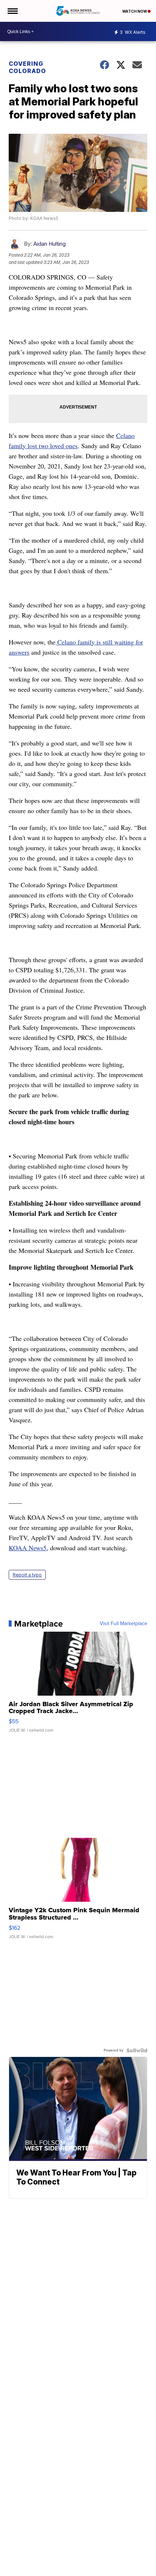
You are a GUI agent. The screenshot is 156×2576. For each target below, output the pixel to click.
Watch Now (135, 11)
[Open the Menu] (12, 11)
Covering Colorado (27, 67)
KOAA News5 (28, 1548)
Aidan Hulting (50, 244)
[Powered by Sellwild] (137, 2050)
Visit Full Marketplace (124, 1624)
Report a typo (27, 1575)
